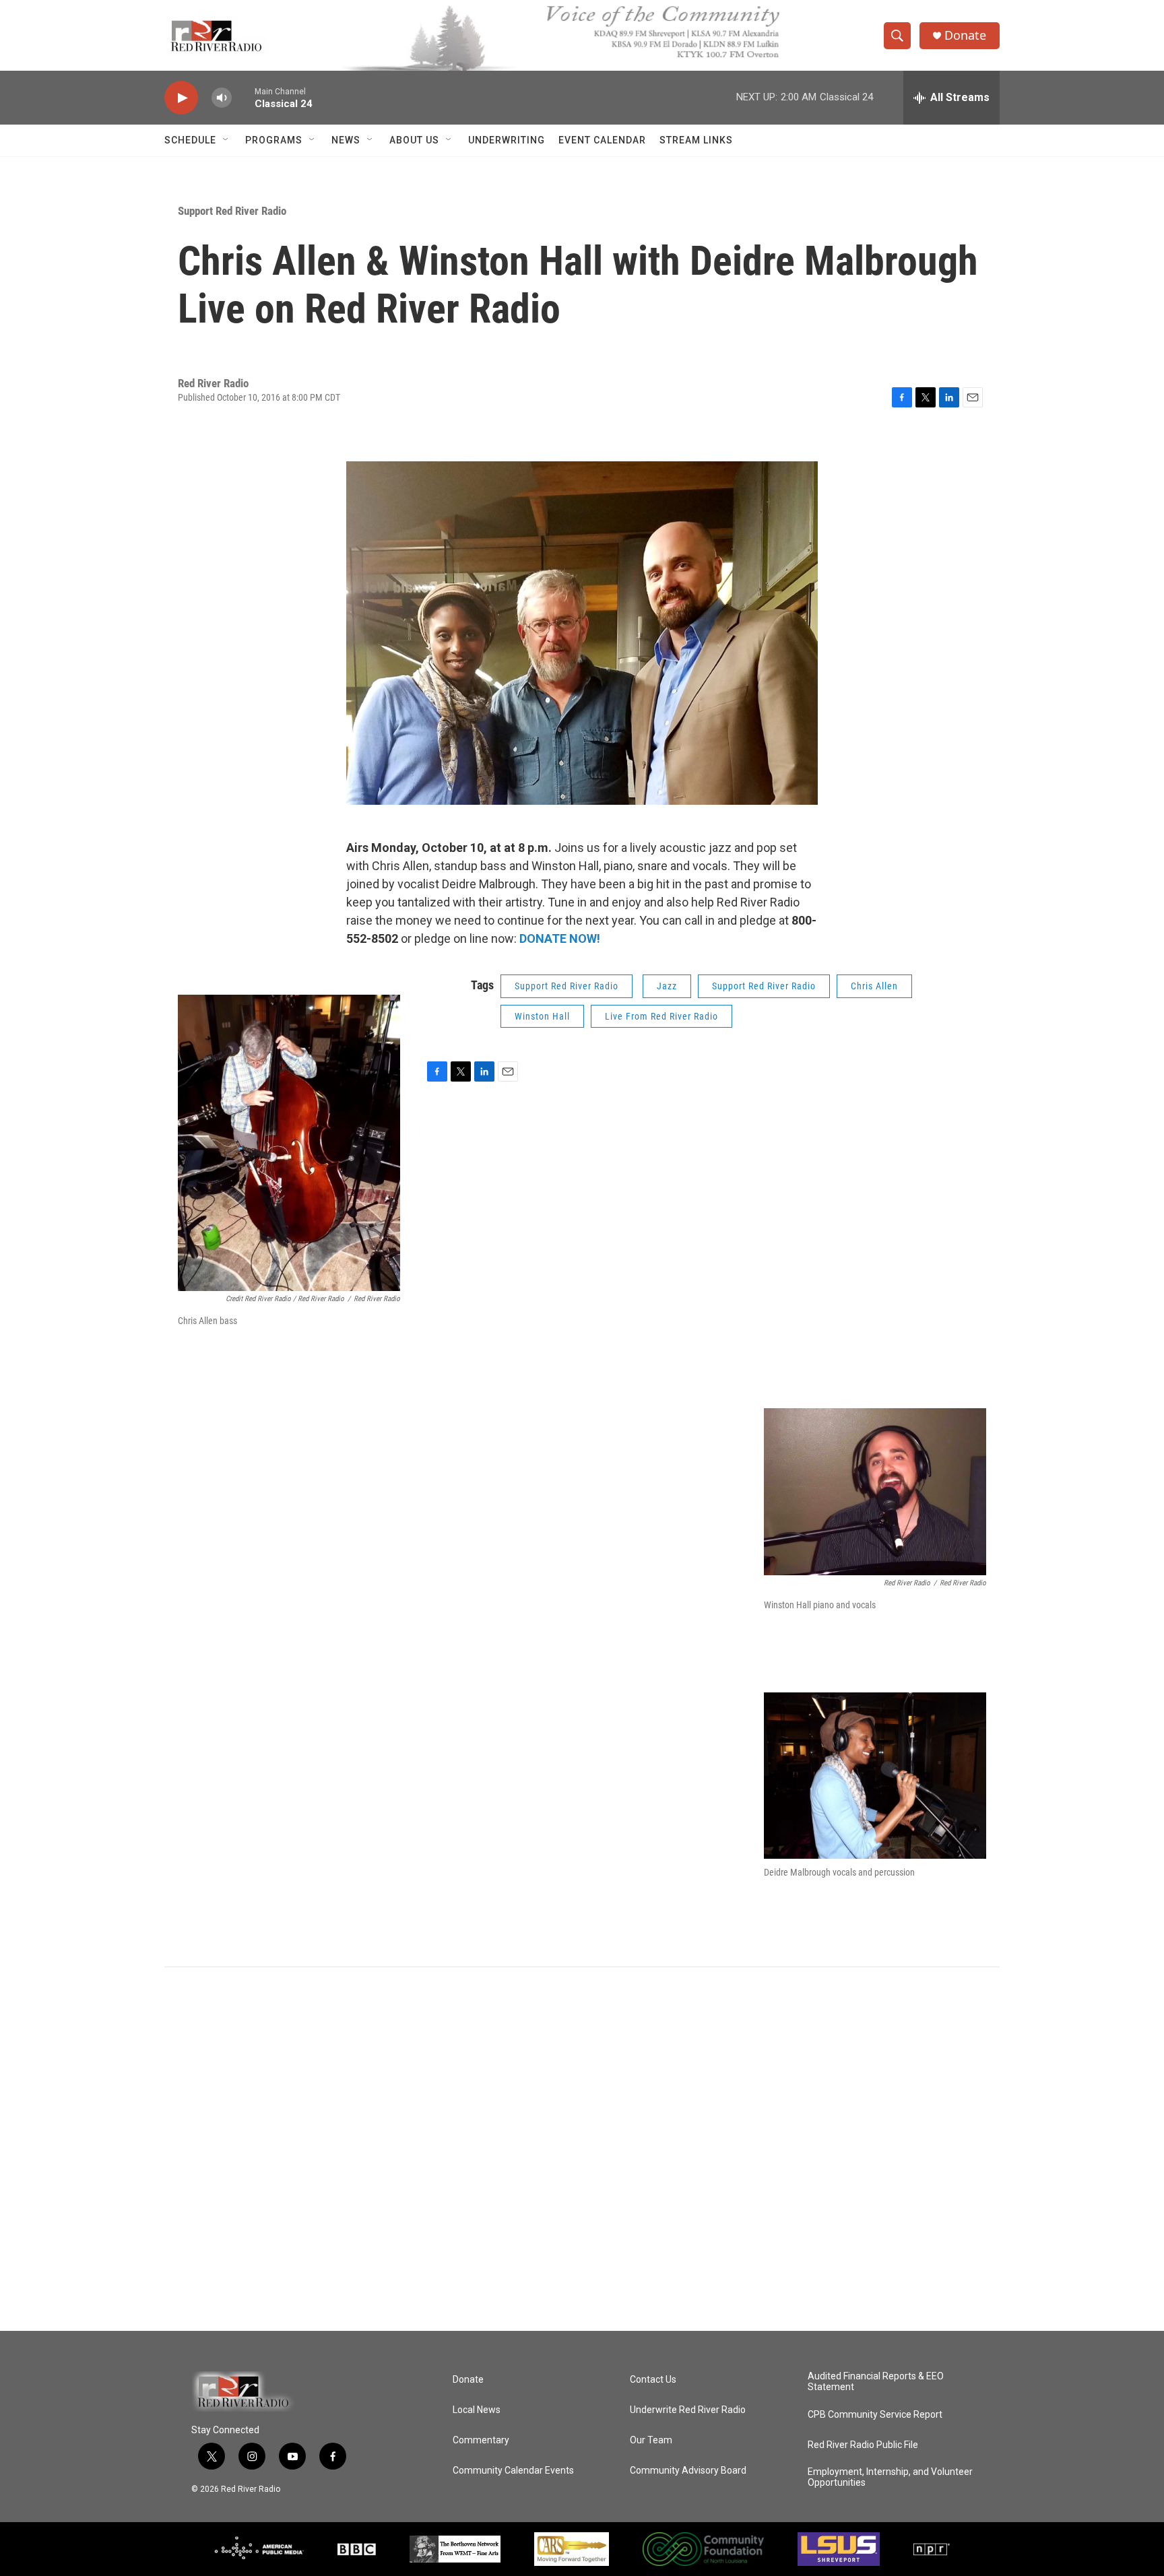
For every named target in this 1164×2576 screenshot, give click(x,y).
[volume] (222, 98)
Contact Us (653, 2380)
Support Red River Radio (232, 211)
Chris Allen (874, 986)
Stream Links (696, 140)
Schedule (190, 140)
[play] (181, 98)
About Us (414, 140)
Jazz (667, 986)
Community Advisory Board (688, 2471)
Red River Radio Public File (863, 2445)
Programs (274, 140)
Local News (477, 2410)
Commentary (481, 2440)
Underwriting (507, 140)
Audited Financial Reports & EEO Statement (876, 2382)
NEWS (346, 140)
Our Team (651, 2440)
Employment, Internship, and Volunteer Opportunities (890, 2477)
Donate (965, 35)
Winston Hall (542, 1016)
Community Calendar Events (513, 2471)
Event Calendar (602, 140)
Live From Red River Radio (661, 1016)
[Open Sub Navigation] (226, 140)
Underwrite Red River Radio (688, 2410)
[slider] (243, 97)
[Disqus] (582, 2149)
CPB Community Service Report (875, 2415)
